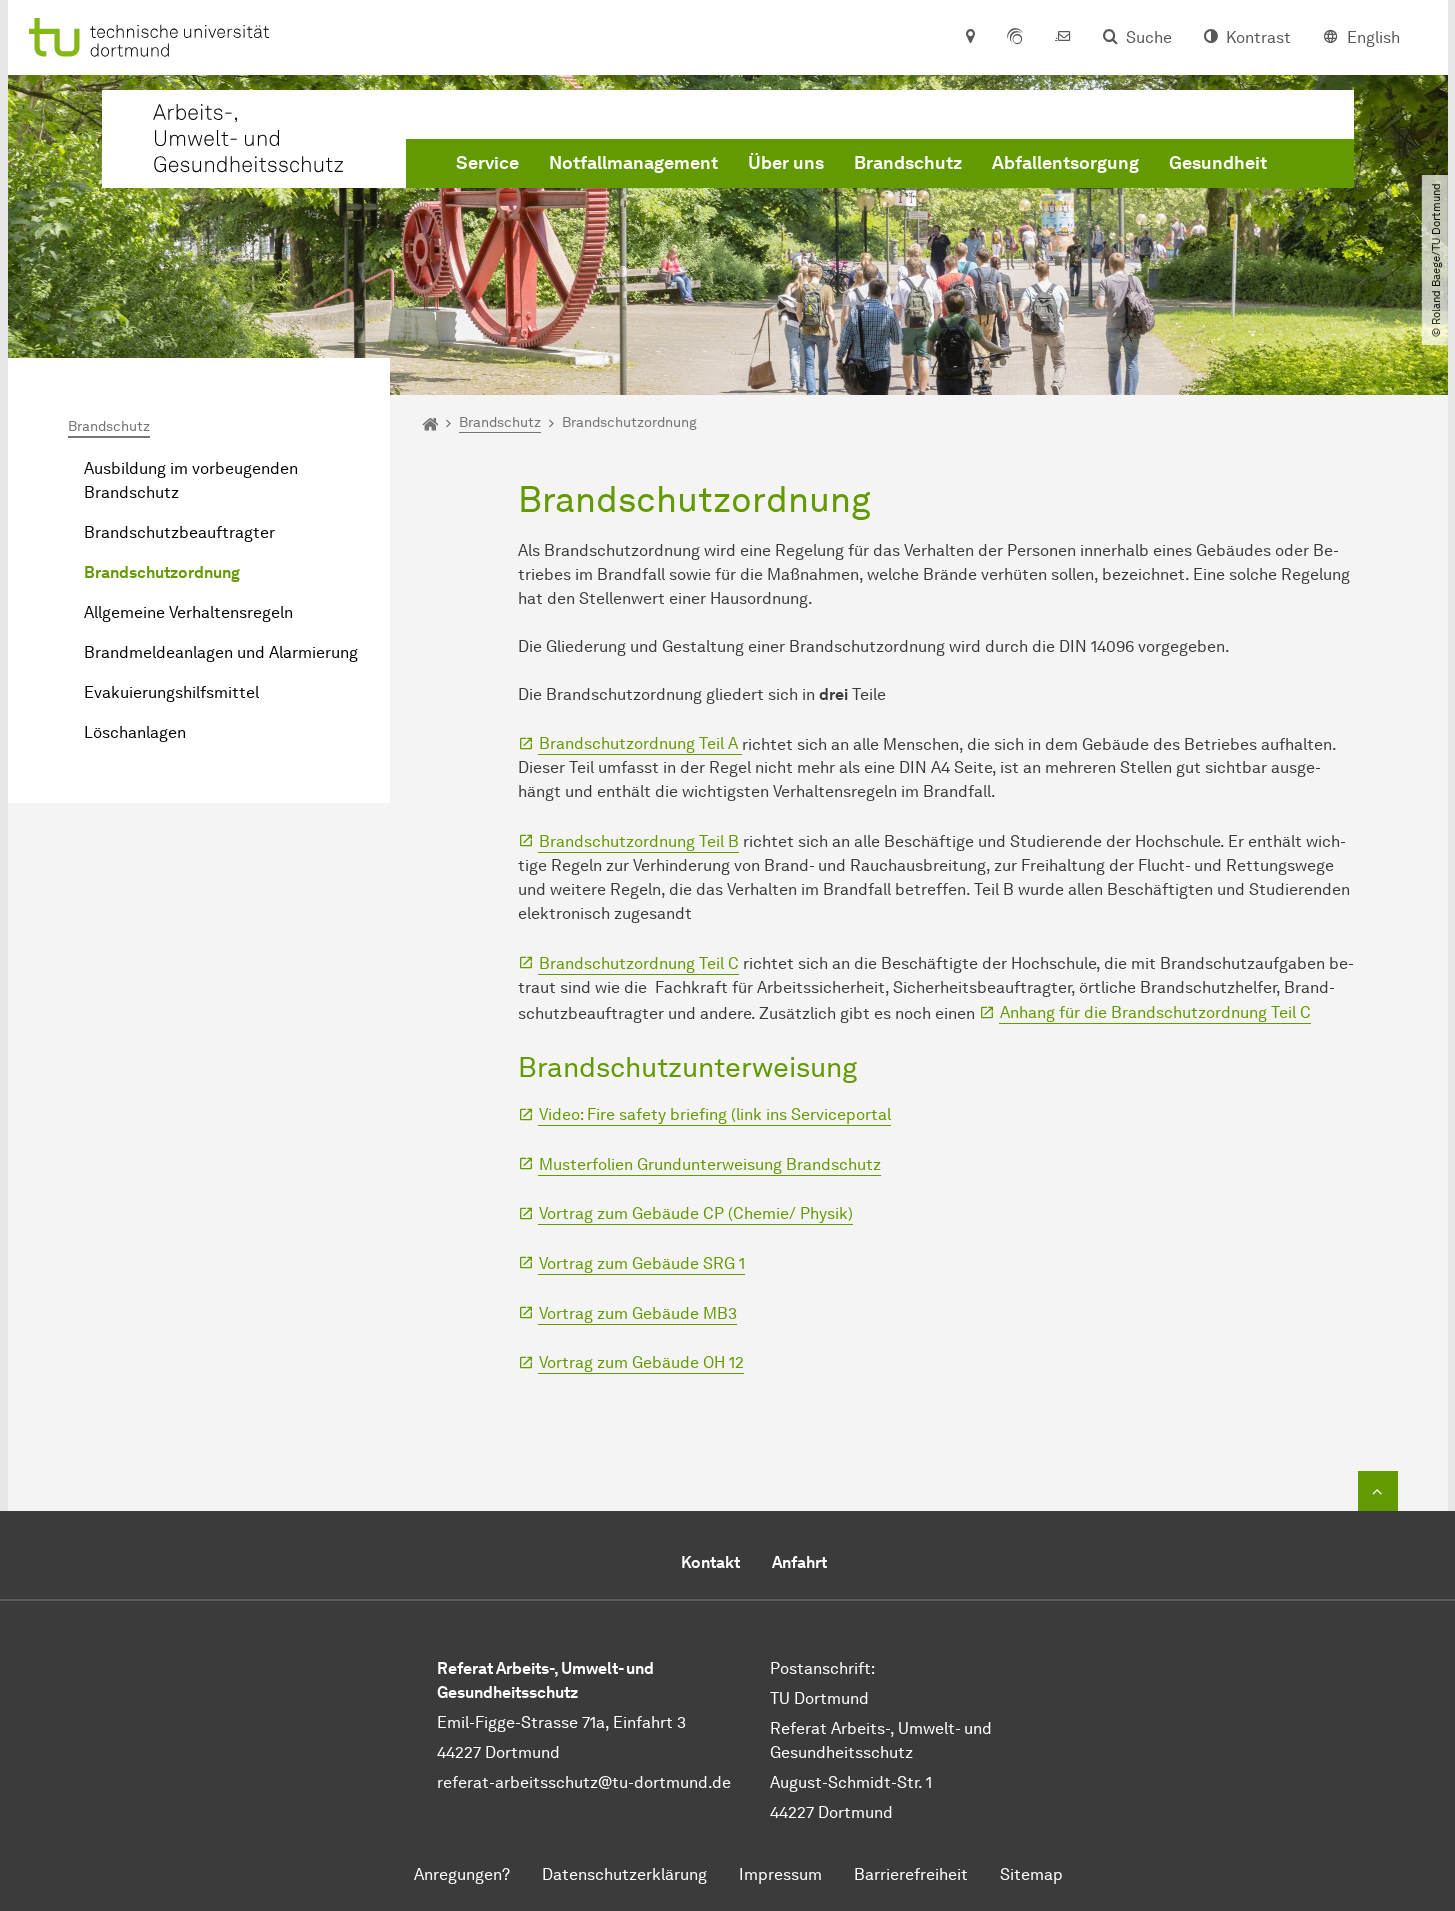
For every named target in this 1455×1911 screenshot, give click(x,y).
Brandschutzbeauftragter (179, 532)
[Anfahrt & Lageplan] (969, 38)
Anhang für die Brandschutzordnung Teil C (1155, 1012)
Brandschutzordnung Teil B (639, 841)
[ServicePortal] (1015, 38)
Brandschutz (908, 163)
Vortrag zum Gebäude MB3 (638, 1313)
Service (487, 163)
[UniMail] (1063, 38)
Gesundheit (1218, 163)
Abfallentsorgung (1065, 163)
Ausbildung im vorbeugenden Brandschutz (191, 480)
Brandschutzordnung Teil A (640, 743)
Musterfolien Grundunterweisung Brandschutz (710, 1164)
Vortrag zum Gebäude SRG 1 (642, 1263)
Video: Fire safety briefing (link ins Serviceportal (715, 1114)
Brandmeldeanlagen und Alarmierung (221, 652)
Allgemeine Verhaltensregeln (188, 612)
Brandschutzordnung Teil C (639, 963)
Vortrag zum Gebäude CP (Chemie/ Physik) (696, 1213)
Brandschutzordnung (162, 572)
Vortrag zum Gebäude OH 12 (641, 1362)
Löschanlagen (135, 732)
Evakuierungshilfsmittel (171, 692)
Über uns (786, 163)
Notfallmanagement (633, 163)
